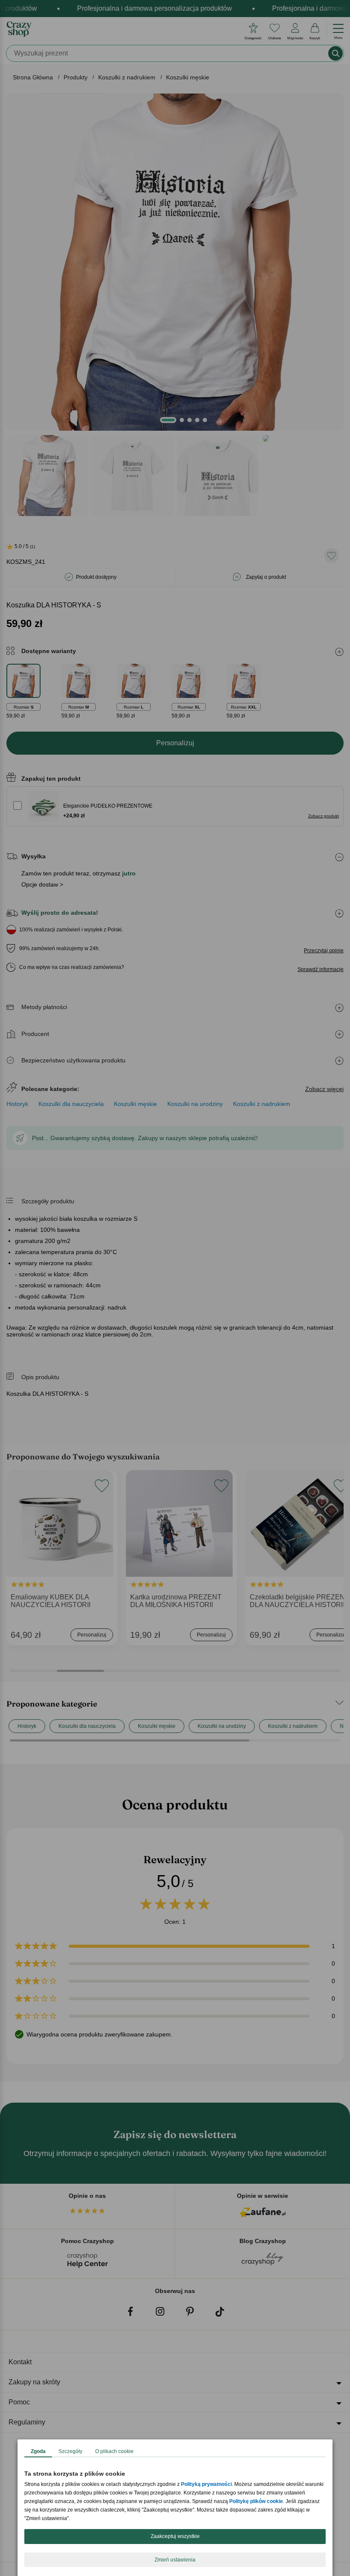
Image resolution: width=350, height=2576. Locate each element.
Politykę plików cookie (256, 2501)
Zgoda (38, 2451)
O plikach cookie (114, 2451)
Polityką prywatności (206, 2484)
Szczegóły (70, 2451)
